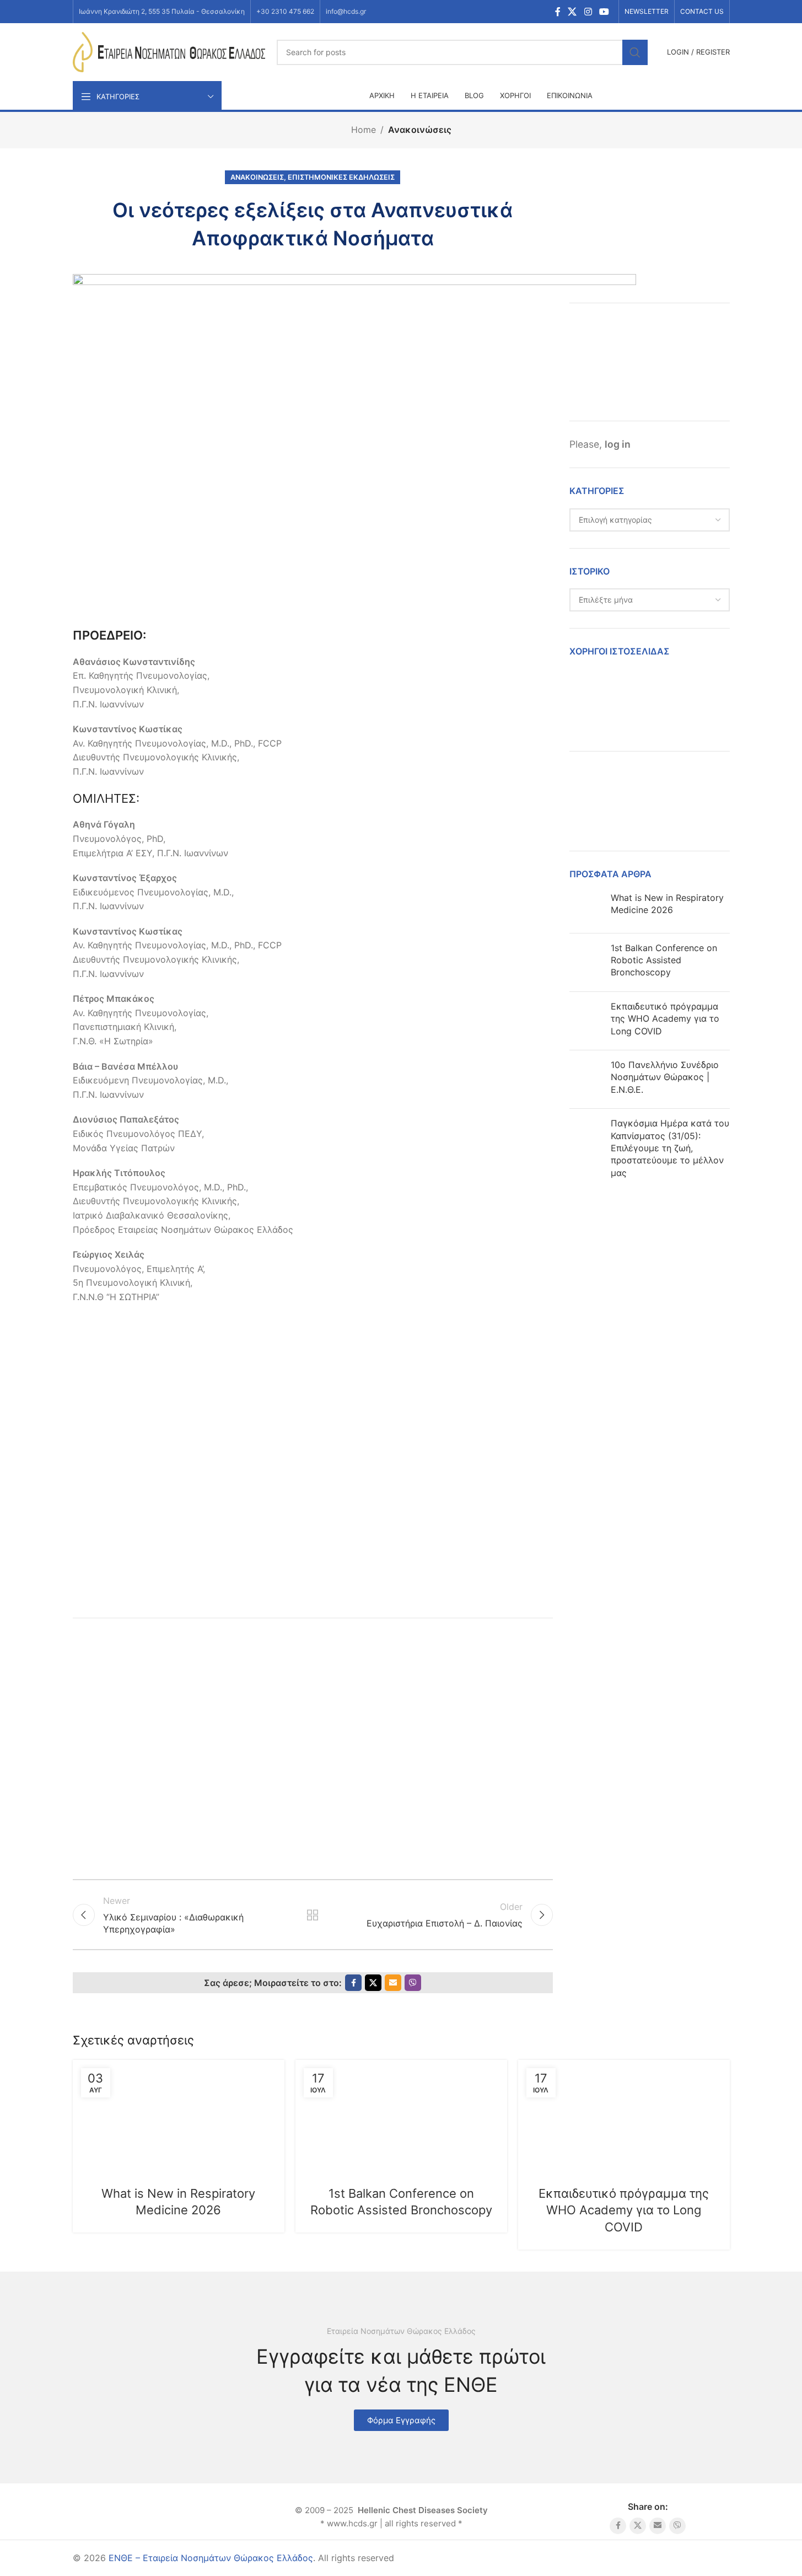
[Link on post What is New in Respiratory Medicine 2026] (179, 2116)
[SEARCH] (635, 52)
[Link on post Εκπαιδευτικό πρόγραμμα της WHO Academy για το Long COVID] (624, 2116)
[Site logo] (169, 51)
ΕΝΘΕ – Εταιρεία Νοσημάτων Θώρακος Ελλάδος (211, 2558)
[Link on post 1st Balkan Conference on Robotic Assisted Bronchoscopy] (401, 2116)
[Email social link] (393, 1983)
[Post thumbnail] (586, 908)
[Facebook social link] (558, 12)
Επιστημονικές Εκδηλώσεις (341, 177)
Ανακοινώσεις (420, 130)
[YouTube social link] (604, 12)
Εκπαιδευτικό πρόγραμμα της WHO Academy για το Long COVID (665, 1019)
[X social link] (572, 12)
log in (618, 444)
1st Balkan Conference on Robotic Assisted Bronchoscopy (664, 960)
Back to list (313, 1915)
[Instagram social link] (588, 12)
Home (364, 130)
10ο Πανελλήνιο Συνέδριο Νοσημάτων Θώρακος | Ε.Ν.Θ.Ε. (665, 1077)
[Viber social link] (413, 1983)
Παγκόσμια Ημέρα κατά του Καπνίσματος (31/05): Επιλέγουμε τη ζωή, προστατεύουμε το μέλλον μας (670, 1148)
